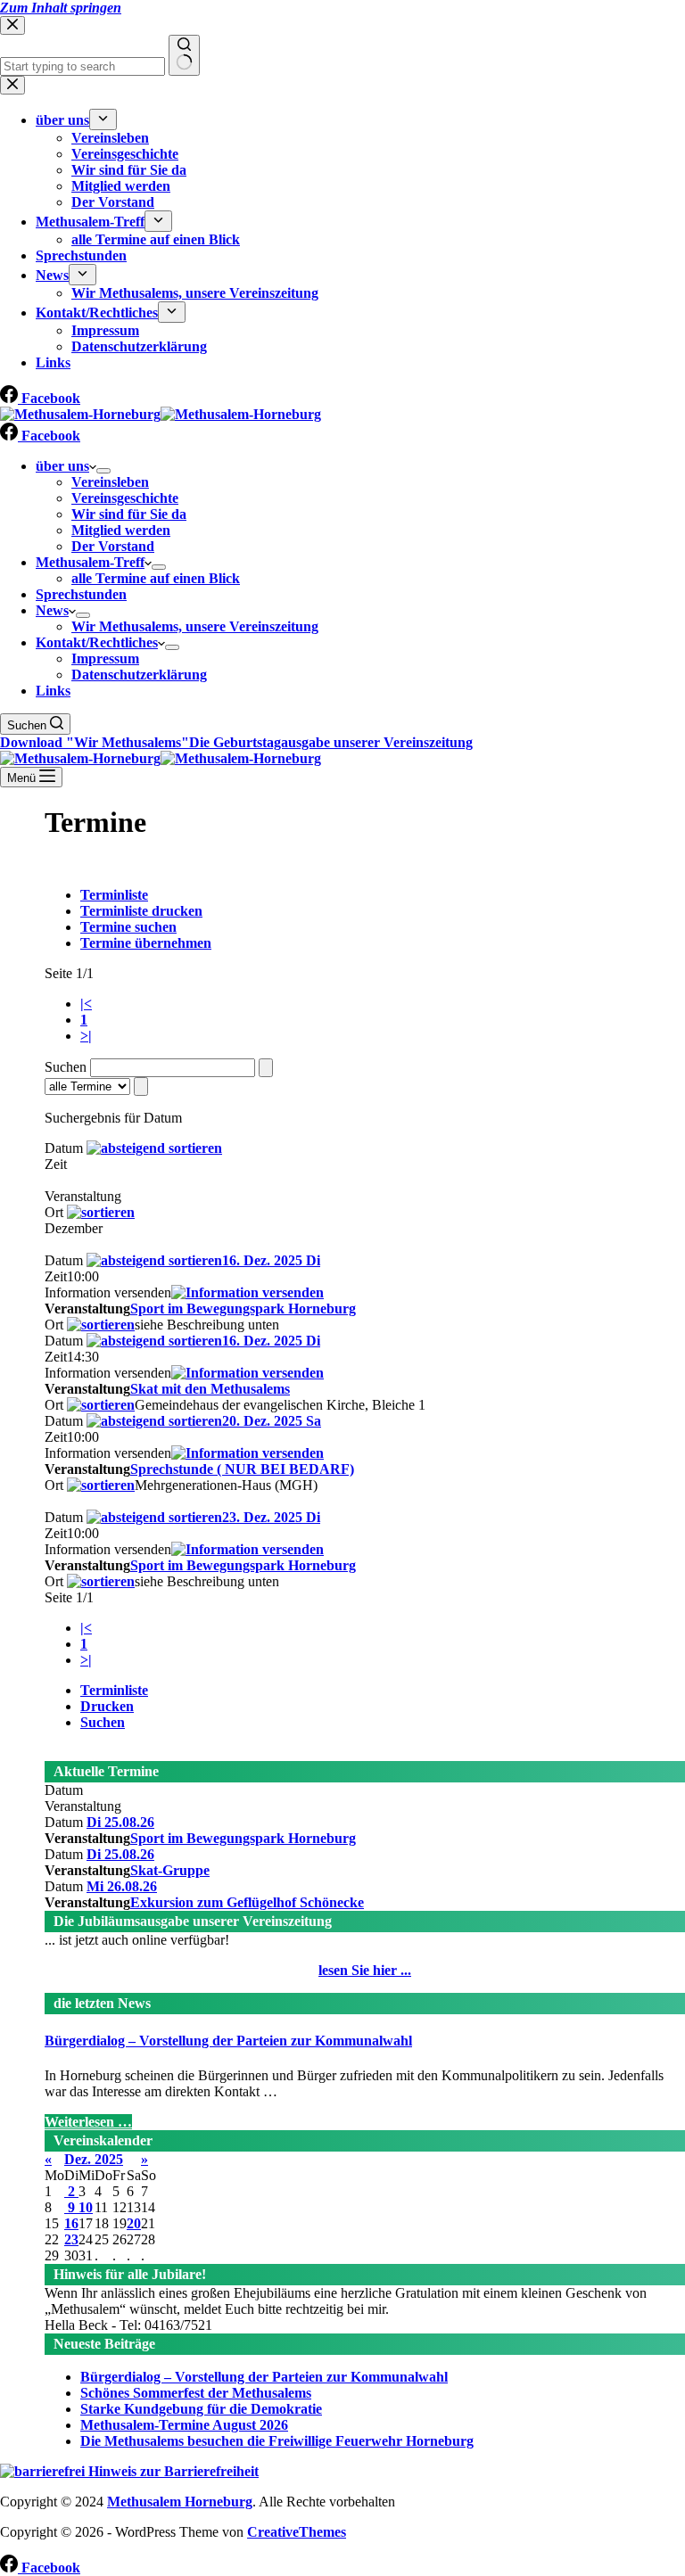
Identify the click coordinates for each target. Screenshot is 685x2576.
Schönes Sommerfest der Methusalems (196, 2393)
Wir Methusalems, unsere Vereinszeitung (195, 626)
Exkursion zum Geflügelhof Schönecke (247, 1902)
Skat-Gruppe (170, 1870)
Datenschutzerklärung (139, 675)
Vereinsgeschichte (125, 498)
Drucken (107, 1706)
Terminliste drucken (141, 911)
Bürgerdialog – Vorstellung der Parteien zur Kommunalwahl (228, 2041)
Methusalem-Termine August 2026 (184, 2425)
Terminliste (114, 895)
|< (86, 1004)
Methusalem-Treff (90, 562)
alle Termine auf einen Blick (156, 578)
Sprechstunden (81, 594)
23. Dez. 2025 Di (271, 1517)
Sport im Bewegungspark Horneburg (243, 1309)
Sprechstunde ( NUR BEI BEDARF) (242, 1469)
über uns (62, 466)
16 (71, 2223)
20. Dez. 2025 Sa (272, 1421)
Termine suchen (128, 927)
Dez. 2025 (94, 2159)
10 (86, 2207)
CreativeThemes (297, 2532)
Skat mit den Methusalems (210, 1389)
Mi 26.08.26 (122, 1886)
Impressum (105, 658)
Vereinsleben (110, 482)
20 (134, 2223)
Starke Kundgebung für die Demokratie (201, 2409)
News (52, 610)
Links (53, 691)
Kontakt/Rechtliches (97, 642)
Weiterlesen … (88, 2122)
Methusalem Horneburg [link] (180, 2502)
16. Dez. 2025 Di (271, 1260)
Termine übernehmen (146, 943)
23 (71, 2239)
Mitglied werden (121, 530)
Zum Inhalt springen (61, 8)
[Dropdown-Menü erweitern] (103, 471)
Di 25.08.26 (120, 1822)
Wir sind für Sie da (129, 514)
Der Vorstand (113, 546)
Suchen (103, 1722)
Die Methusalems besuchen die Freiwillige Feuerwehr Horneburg (277, 2441)
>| (86, 1036)
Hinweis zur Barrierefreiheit (172, 2471)
